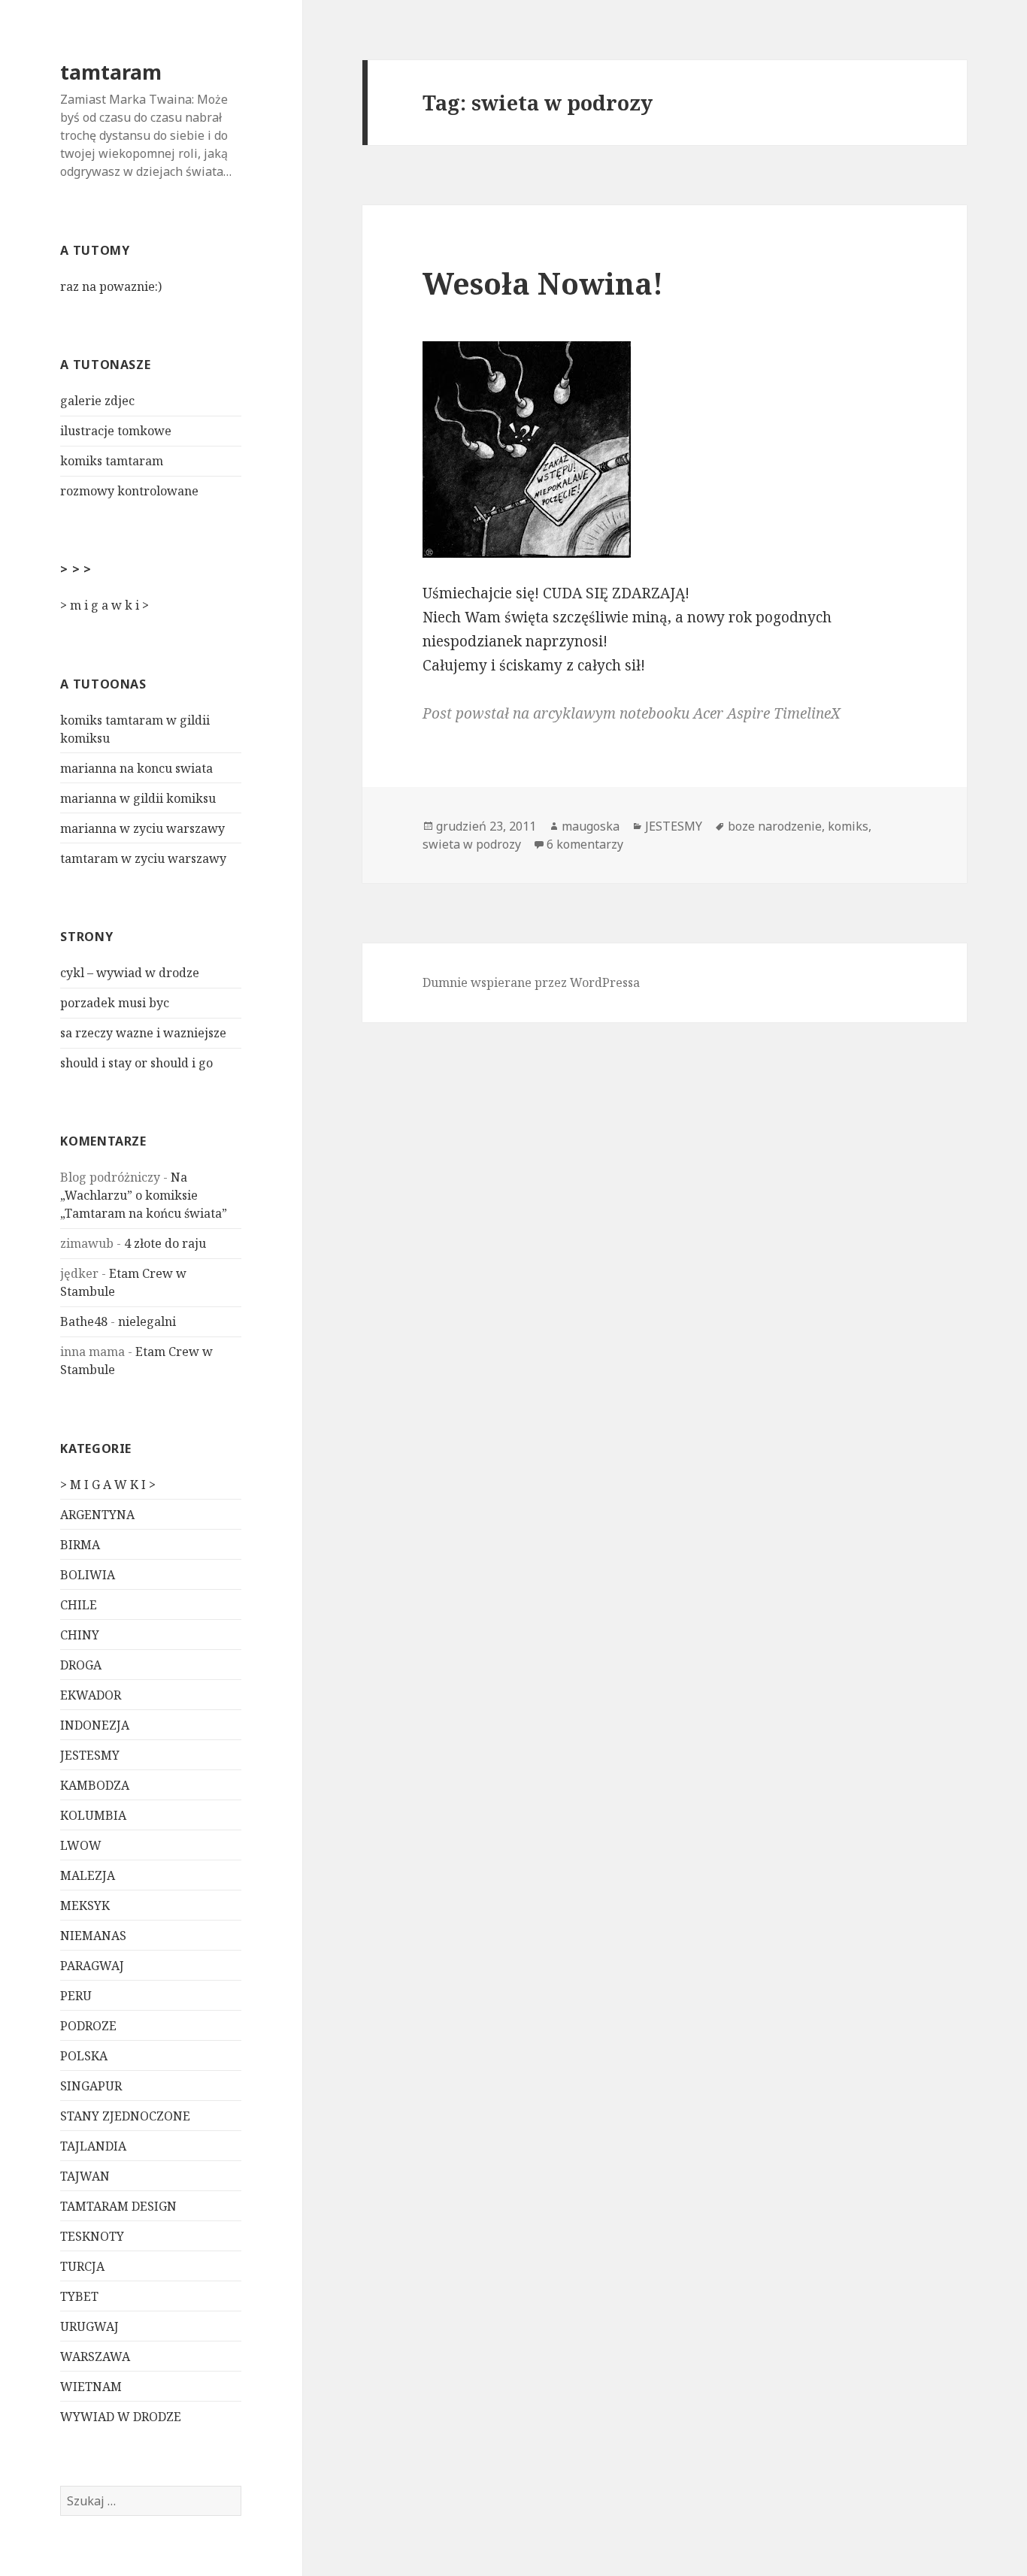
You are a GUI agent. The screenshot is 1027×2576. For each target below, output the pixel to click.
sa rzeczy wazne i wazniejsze (143, 1033)
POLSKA (84, 2056)
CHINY (80, 1635)
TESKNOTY (92, 2236)
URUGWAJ (89, 2326)
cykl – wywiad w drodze (130, 973)
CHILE (79, 1605)
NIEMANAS (93, 1936)
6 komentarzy (585, 844)
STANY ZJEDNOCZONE (125, 2116)
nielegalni (147, 1321)
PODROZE (88, 2026)
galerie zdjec (97, 401)
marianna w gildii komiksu (138, 798)
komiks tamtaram (112, 461)
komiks (848, 826)
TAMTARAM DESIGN (118, 2206)
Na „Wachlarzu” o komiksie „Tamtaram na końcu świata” (144, 1195)
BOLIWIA (88, 1575)
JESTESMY (90, 1755)
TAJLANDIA (93, 2146)
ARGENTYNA (97, 1515)
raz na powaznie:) (111, 286)
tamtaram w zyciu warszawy (143, 858)
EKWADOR (91, 1695)
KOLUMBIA (93, 1815)
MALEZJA (88, 1875)
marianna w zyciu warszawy (142, 828)
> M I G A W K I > (108, 1485)
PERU (76, 1996)
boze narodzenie (775, 826)
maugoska (591, 826)
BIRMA (80, 1545)
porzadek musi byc (115, 1003)
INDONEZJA (95, 1725)
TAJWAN (85, 2176)
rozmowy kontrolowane (129, 491)
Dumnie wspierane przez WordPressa (531, 982)
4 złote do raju (165, 1243)
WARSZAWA (95, 2357)
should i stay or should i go (136, 1063)
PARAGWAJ (92, 1966)
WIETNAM (91, 2387)
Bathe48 (84, 1321)
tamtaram (111, 72)
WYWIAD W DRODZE (121, 2417)
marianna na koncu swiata (136, 768)
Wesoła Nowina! (543, 283)
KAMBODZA (95, 1785)
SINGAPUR (91, 2086)
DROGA (81, 1665)
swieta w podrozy (472, 844)
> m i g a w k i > (105, 605)
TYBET (79, 2296)
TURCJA (82, 2266)
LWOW (81, 1845)
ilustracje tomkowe (116, 431)
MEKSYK (85, 1906)
